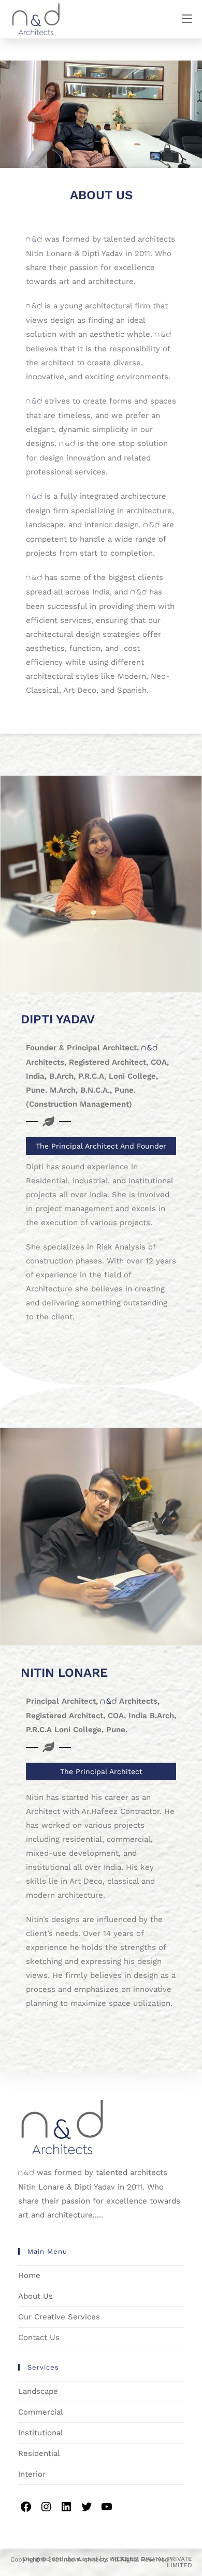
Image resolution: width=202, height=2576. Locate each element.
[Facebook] (26, 2511)
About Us (35, 2296)
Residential (39, 2453)
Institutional (41, 2433)
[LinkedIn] (67, 2511)
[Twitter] (87, 2511)
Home (29, 2275)
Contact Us (39, 2337)
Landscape (38, 2391)
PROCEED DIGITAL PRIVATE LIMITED (151, 2562)
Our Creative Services (59, 2317)
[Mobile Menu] (187, 19)
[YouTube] (107, 2511)
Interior (32, 2474)
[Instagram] (47, 2511)
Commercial (41, 2412)
